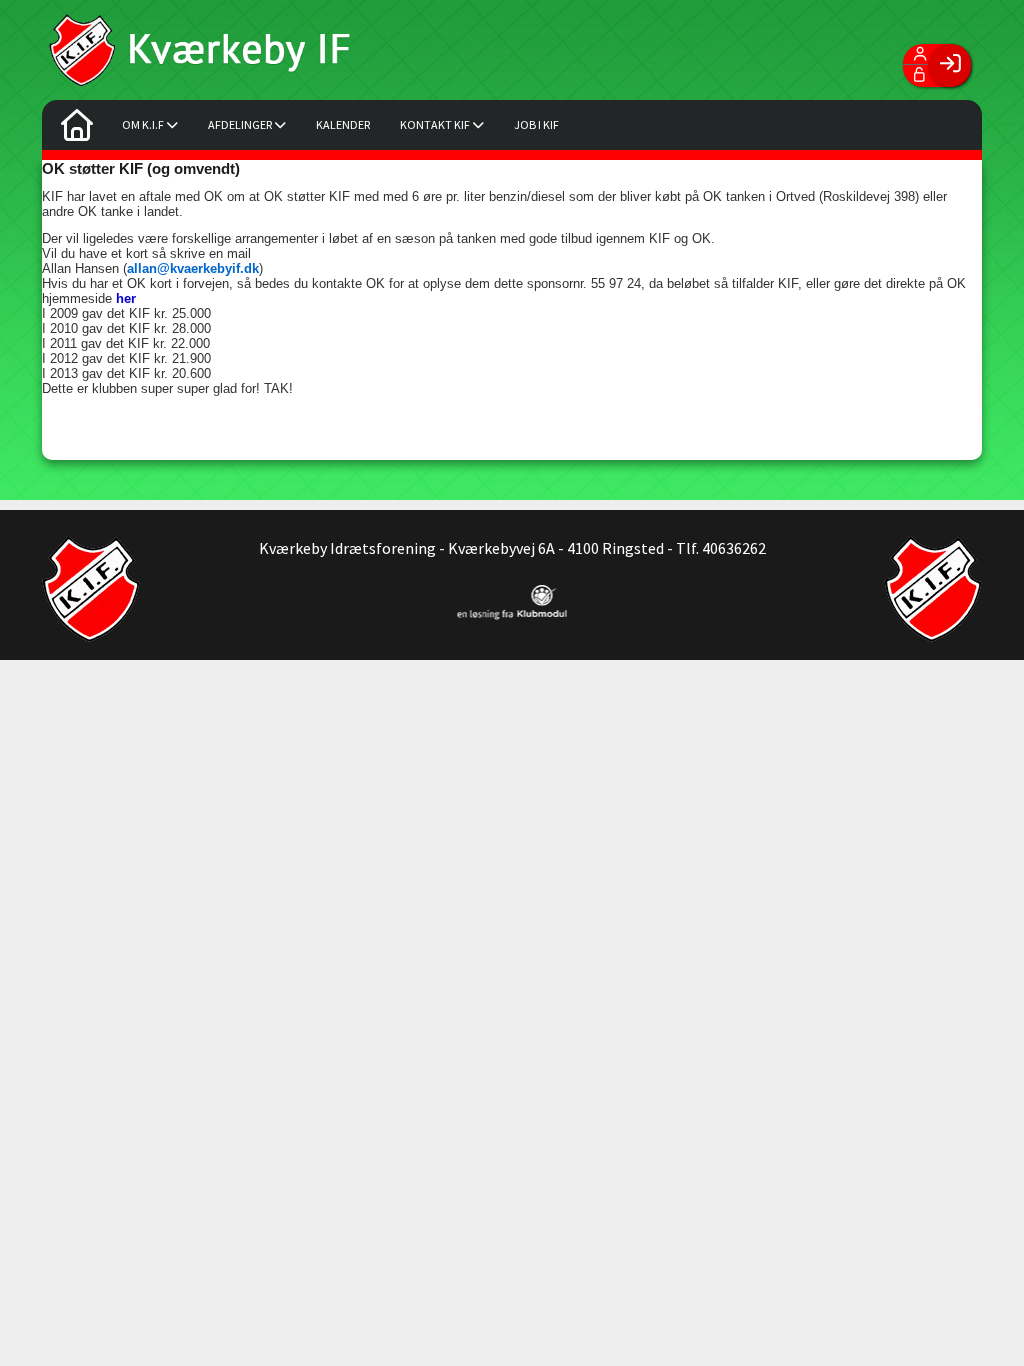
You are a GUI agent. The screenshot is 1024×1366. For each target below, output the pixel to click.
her (126, 298)
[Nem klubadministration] (512, 614)
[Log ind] (949, 65)
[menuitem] (77, 130)
